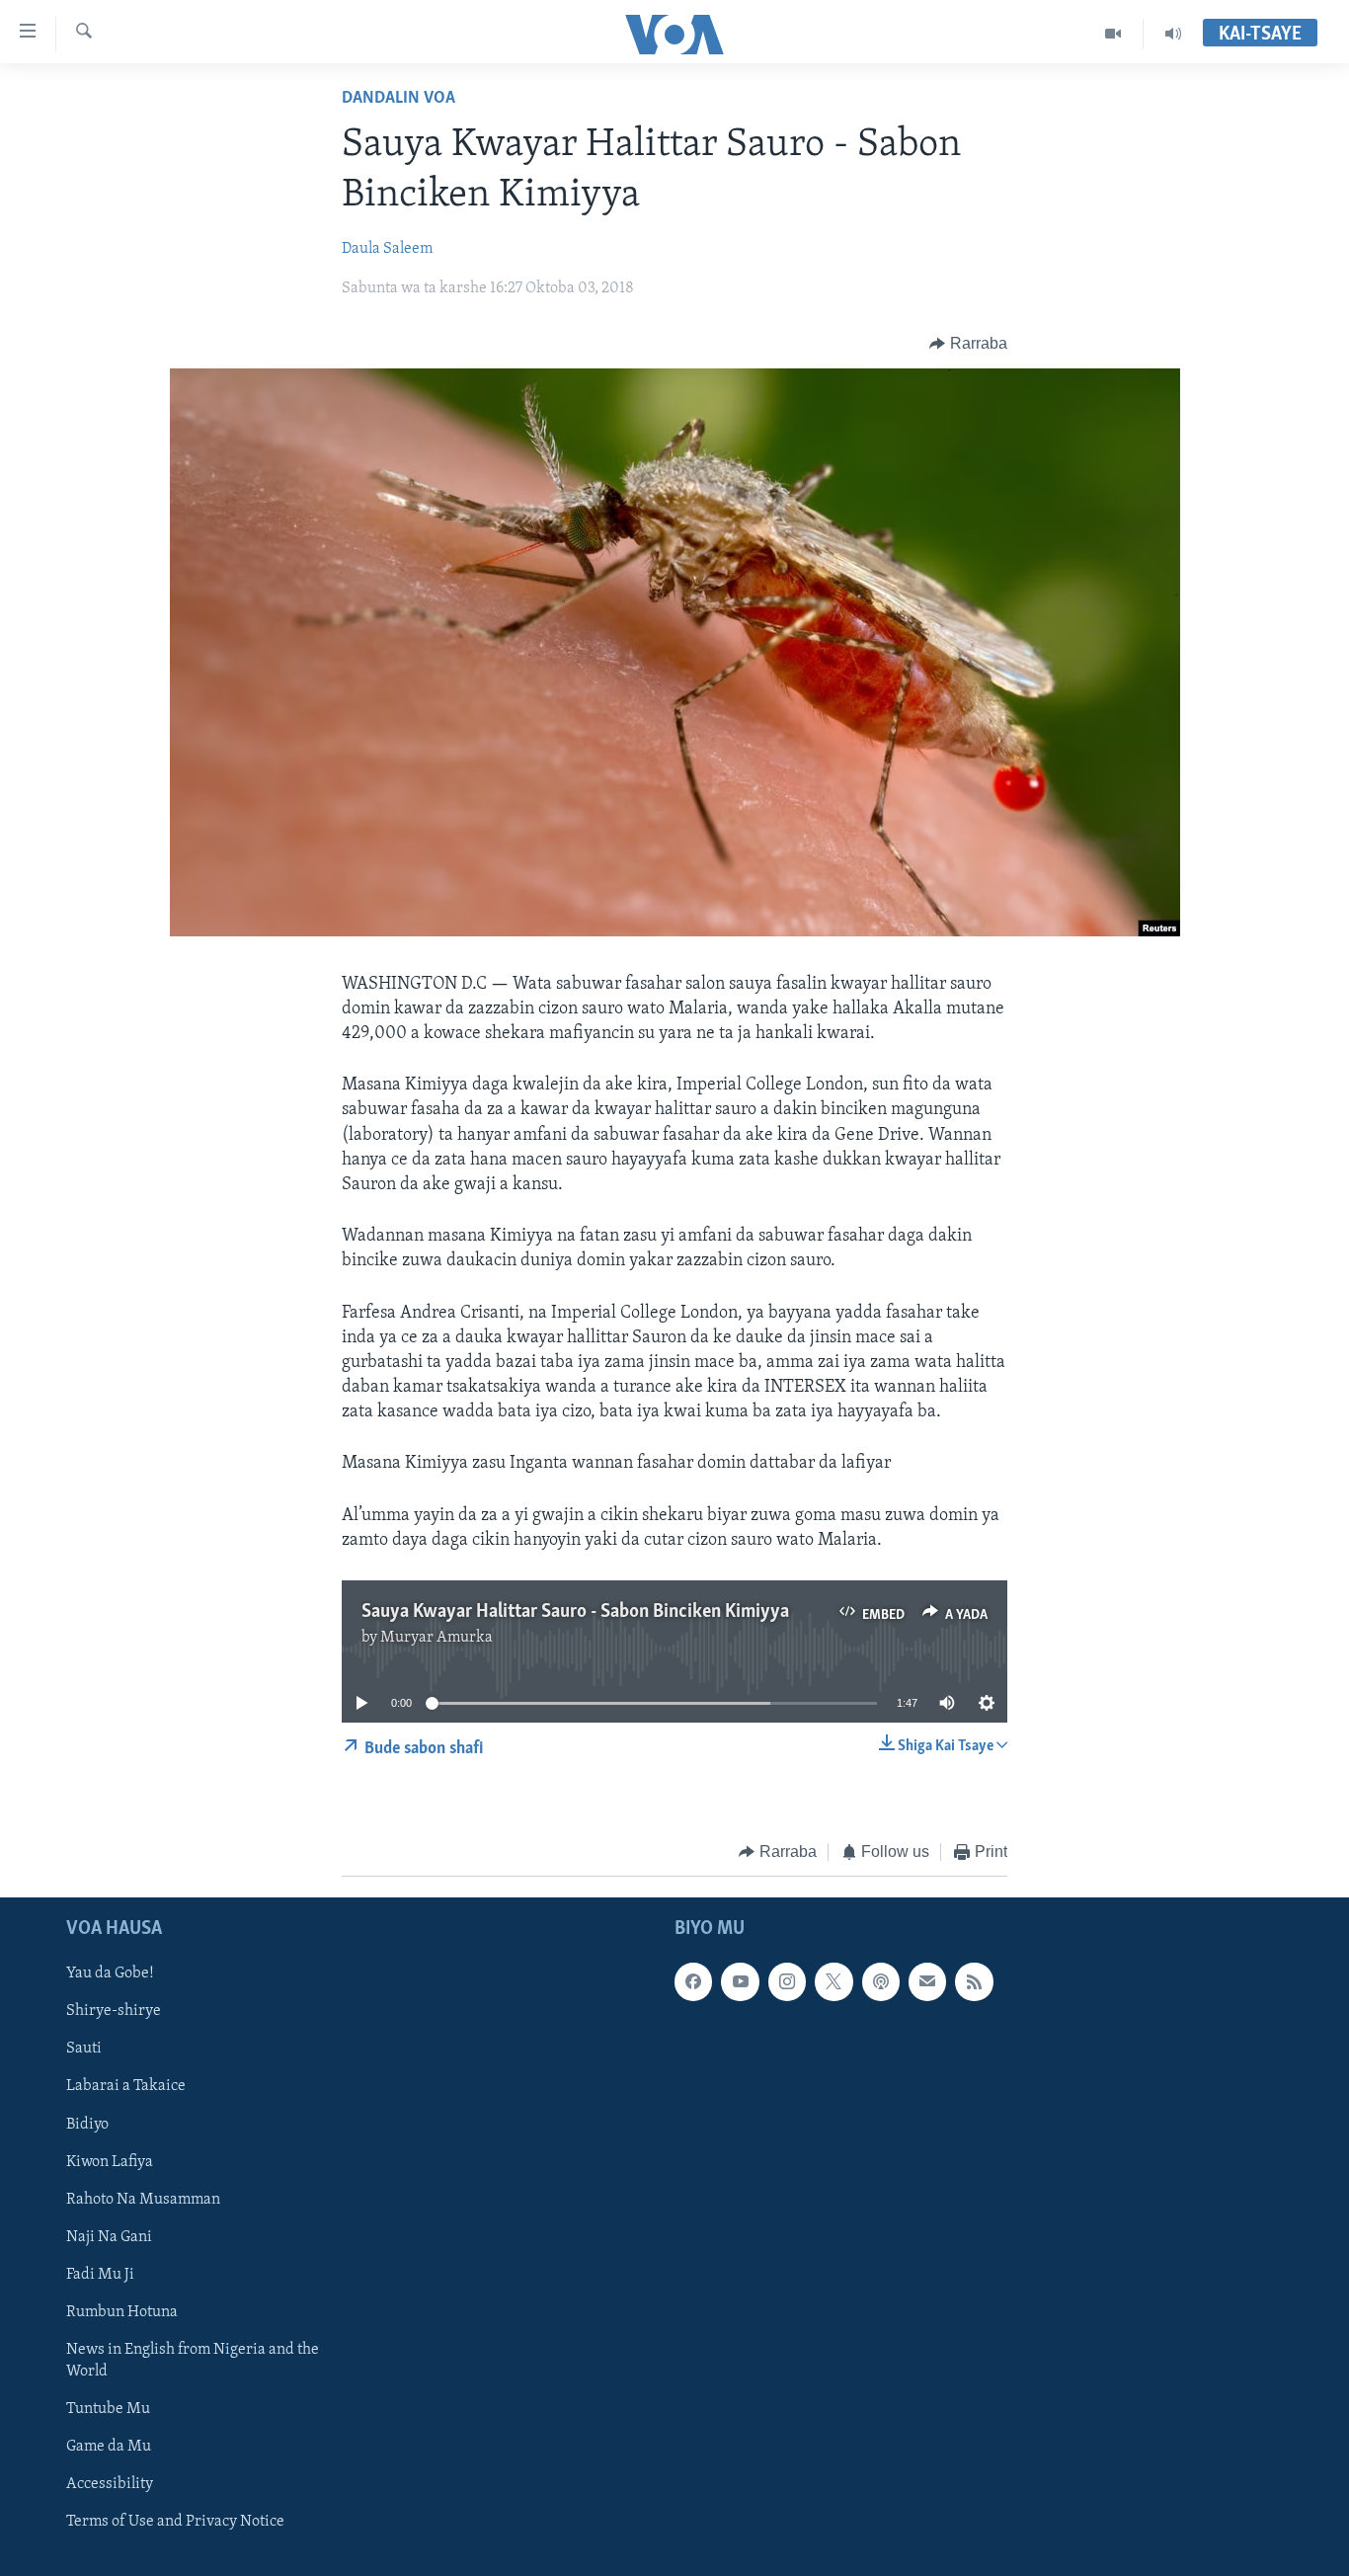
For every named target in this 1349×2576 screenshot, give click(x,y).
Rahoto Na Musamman (143, 2199)
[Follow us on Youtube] (740, 1981)
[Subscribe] (927, 1981)
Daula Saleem (387, 249)
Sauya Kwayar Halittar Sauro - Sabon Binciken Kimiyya (575, 1612)
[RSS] (974, 1981)
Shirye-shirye (114, 2011)
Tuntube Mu (108, 2409)
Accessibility (110, 2484)
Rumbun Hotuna (122, 2311)
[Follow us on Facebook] (693, 1981)
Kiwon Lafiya (110, 2161)
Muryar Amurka (436, 1638)
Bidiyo (87, 2124)
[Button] (968, 344)
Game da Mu (109, 2447)
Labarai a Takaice (126, 2086)
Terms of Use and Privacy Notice (175, 2522)
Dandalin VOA (398, 99)
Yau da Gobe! (110, 1973)
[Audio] (1173, 34)
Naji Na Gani (109, 2236)
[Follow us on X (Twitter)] (833, 1981)
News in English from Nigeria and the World (193, 2361)
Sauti (84, 2049)
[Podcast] (881, 1981)
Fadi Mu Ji (100, 2274)
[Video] (1113, 34)
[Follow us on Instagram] (787, 1981)
